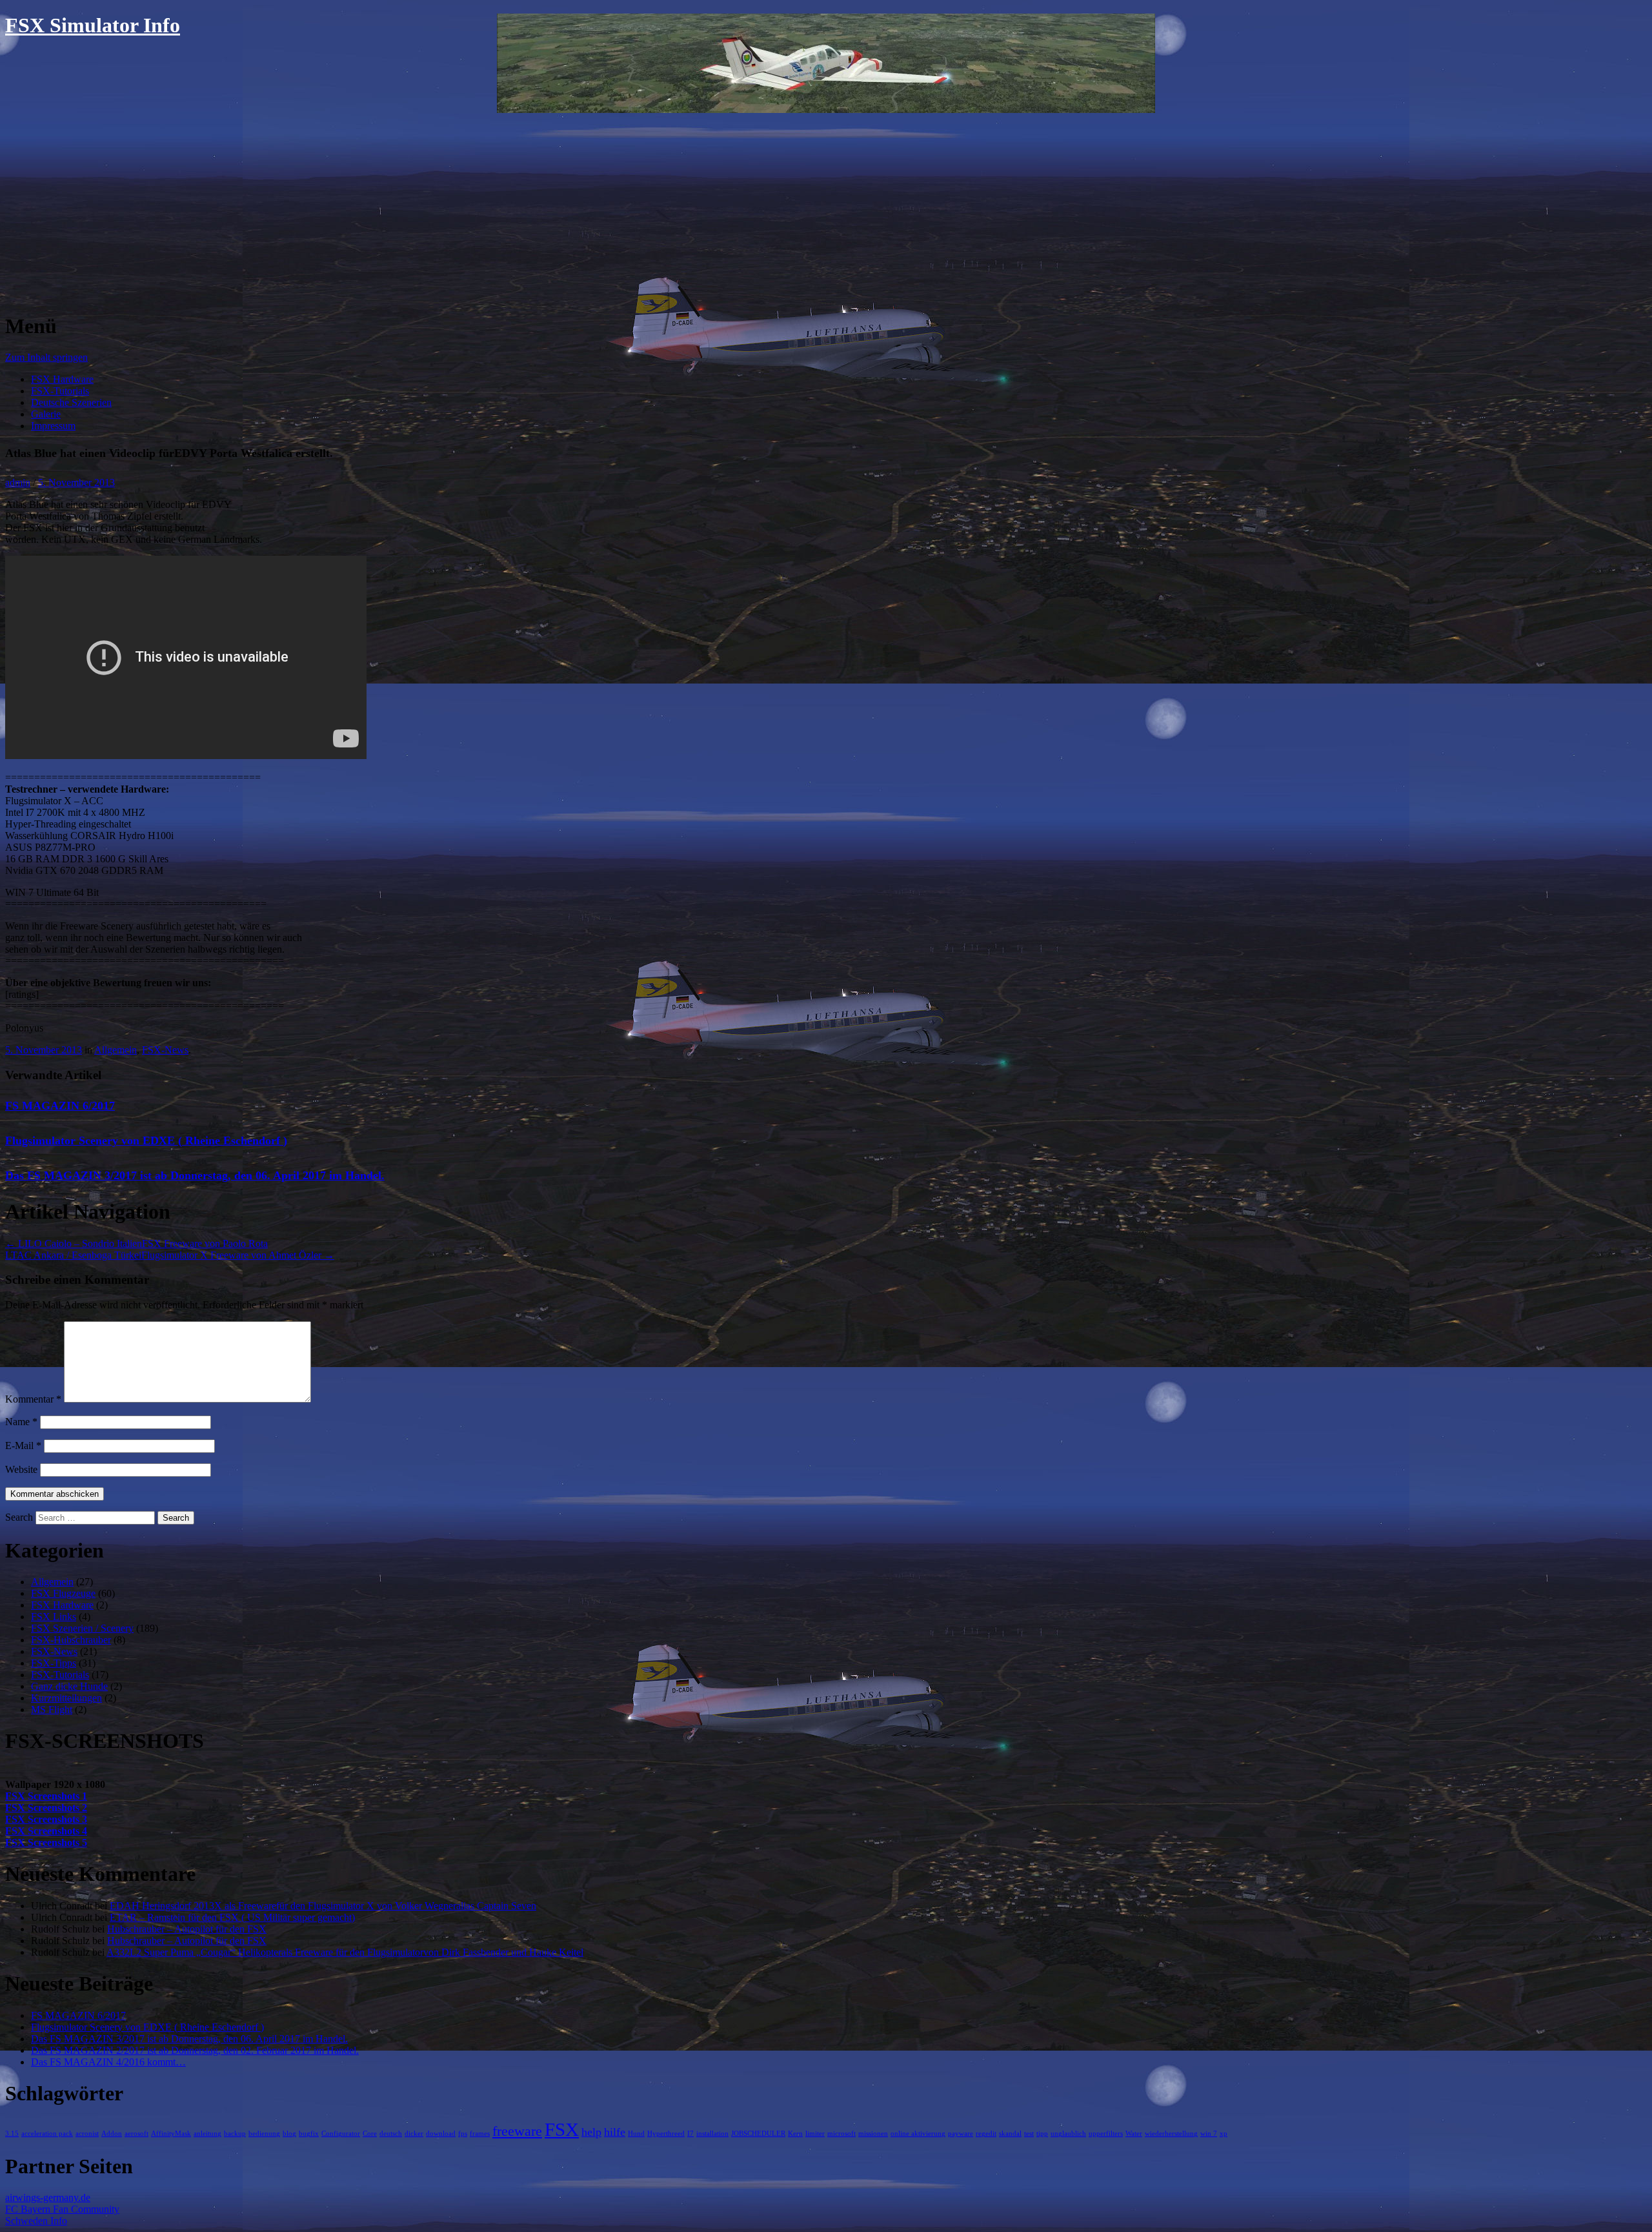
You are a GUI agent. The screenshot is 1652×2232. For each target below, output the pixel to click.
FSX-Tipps (54, 1663)
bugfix (309, 2134)
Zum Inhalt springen (46, 357)
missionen (873, 2134)
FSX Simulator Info (93, 25)
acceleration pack (47, 2134)
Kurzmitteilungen (66, 1698)
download (441, 2134)
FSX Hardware (62, 379)
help (591, 2132)
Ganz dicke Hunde (69, 1686)
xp (1224, 2134)
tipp (1042, 2134)
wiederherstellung (1171, 2134)
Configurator (341, 2134)
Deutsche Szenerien (71, 402)
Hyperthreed (666, 2134)
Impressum (53, 426)
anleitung (207, 2134)
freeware (517, 2131)
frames (480, 2134)
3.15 (12, 2134)
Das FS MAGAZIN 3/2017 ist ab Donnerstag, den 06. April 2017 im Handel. (195, 1175)
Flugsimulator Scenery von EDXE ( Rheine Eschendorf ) (146, 1141)
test (1029, 2134)
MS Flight (52, 1710)
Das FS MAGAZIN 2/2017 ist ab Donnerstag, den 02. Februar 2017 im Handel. (195, 2050)
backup (235, 2134)
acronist (87, 2134)
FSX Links (54, 1617)
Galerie (46, 414)
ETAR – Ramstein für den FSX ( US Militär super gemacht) (232, 1917)
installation (712, 2134)
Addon (112, 2134)
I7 (690, 2134)
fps (463, 2134)
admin (18, 482)
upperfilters (1106, 2134)
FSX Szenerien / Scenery (82, 1628)
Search (19, 1517)
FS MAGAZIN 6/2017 (60, 1106)
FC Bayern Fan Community (62, 2209)
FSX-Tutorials (60, 391)
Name (21, 1422)
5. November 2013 (76, 482)
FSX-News (165, 1050)
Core (370, 2134)
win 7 (1209, 2134)
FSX (562, 2129)
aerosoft (136, 2134)
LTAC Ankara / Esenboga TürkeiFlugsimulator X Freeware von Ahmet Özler (170, 1255)
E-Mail (23, 1446)
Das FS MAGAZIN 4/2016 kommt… (108, 2062)
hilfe (615, 2132)
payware (961, 2134)
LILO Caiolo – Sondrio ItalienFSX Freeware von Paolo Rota (136, 1243)
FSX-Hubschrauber (71, 1640)
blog (289, 2134)
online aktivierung (918, 2134)
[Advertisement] (826, 210)
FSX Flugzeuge (63, 1593)
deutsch (391, 2134)
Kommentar (33, 1399)
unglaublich (1068, 2134)
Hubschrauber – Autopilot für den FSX (187, 1929)
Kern (795, 2134)
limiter (815, 2134)
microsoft (841, 2134)
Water (1134, 2134)
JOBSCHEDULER (758, 2134)
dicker (414, 2134)
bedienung (264, 2134)
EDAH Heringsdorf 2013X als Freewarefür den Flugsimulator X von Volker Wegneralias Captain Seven (323, 1906)
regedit (986, 2134)
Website (21, 1469)
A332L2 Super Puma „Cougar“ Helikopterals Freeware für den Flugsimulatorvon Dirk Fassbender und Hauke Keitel (345, 1952)
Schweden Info (36, 2221)
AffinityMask (171, 2134)
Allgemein (116, 1050)
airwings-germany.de (48, 2197)
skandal (1010, 2134)
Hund (636, 2134)
